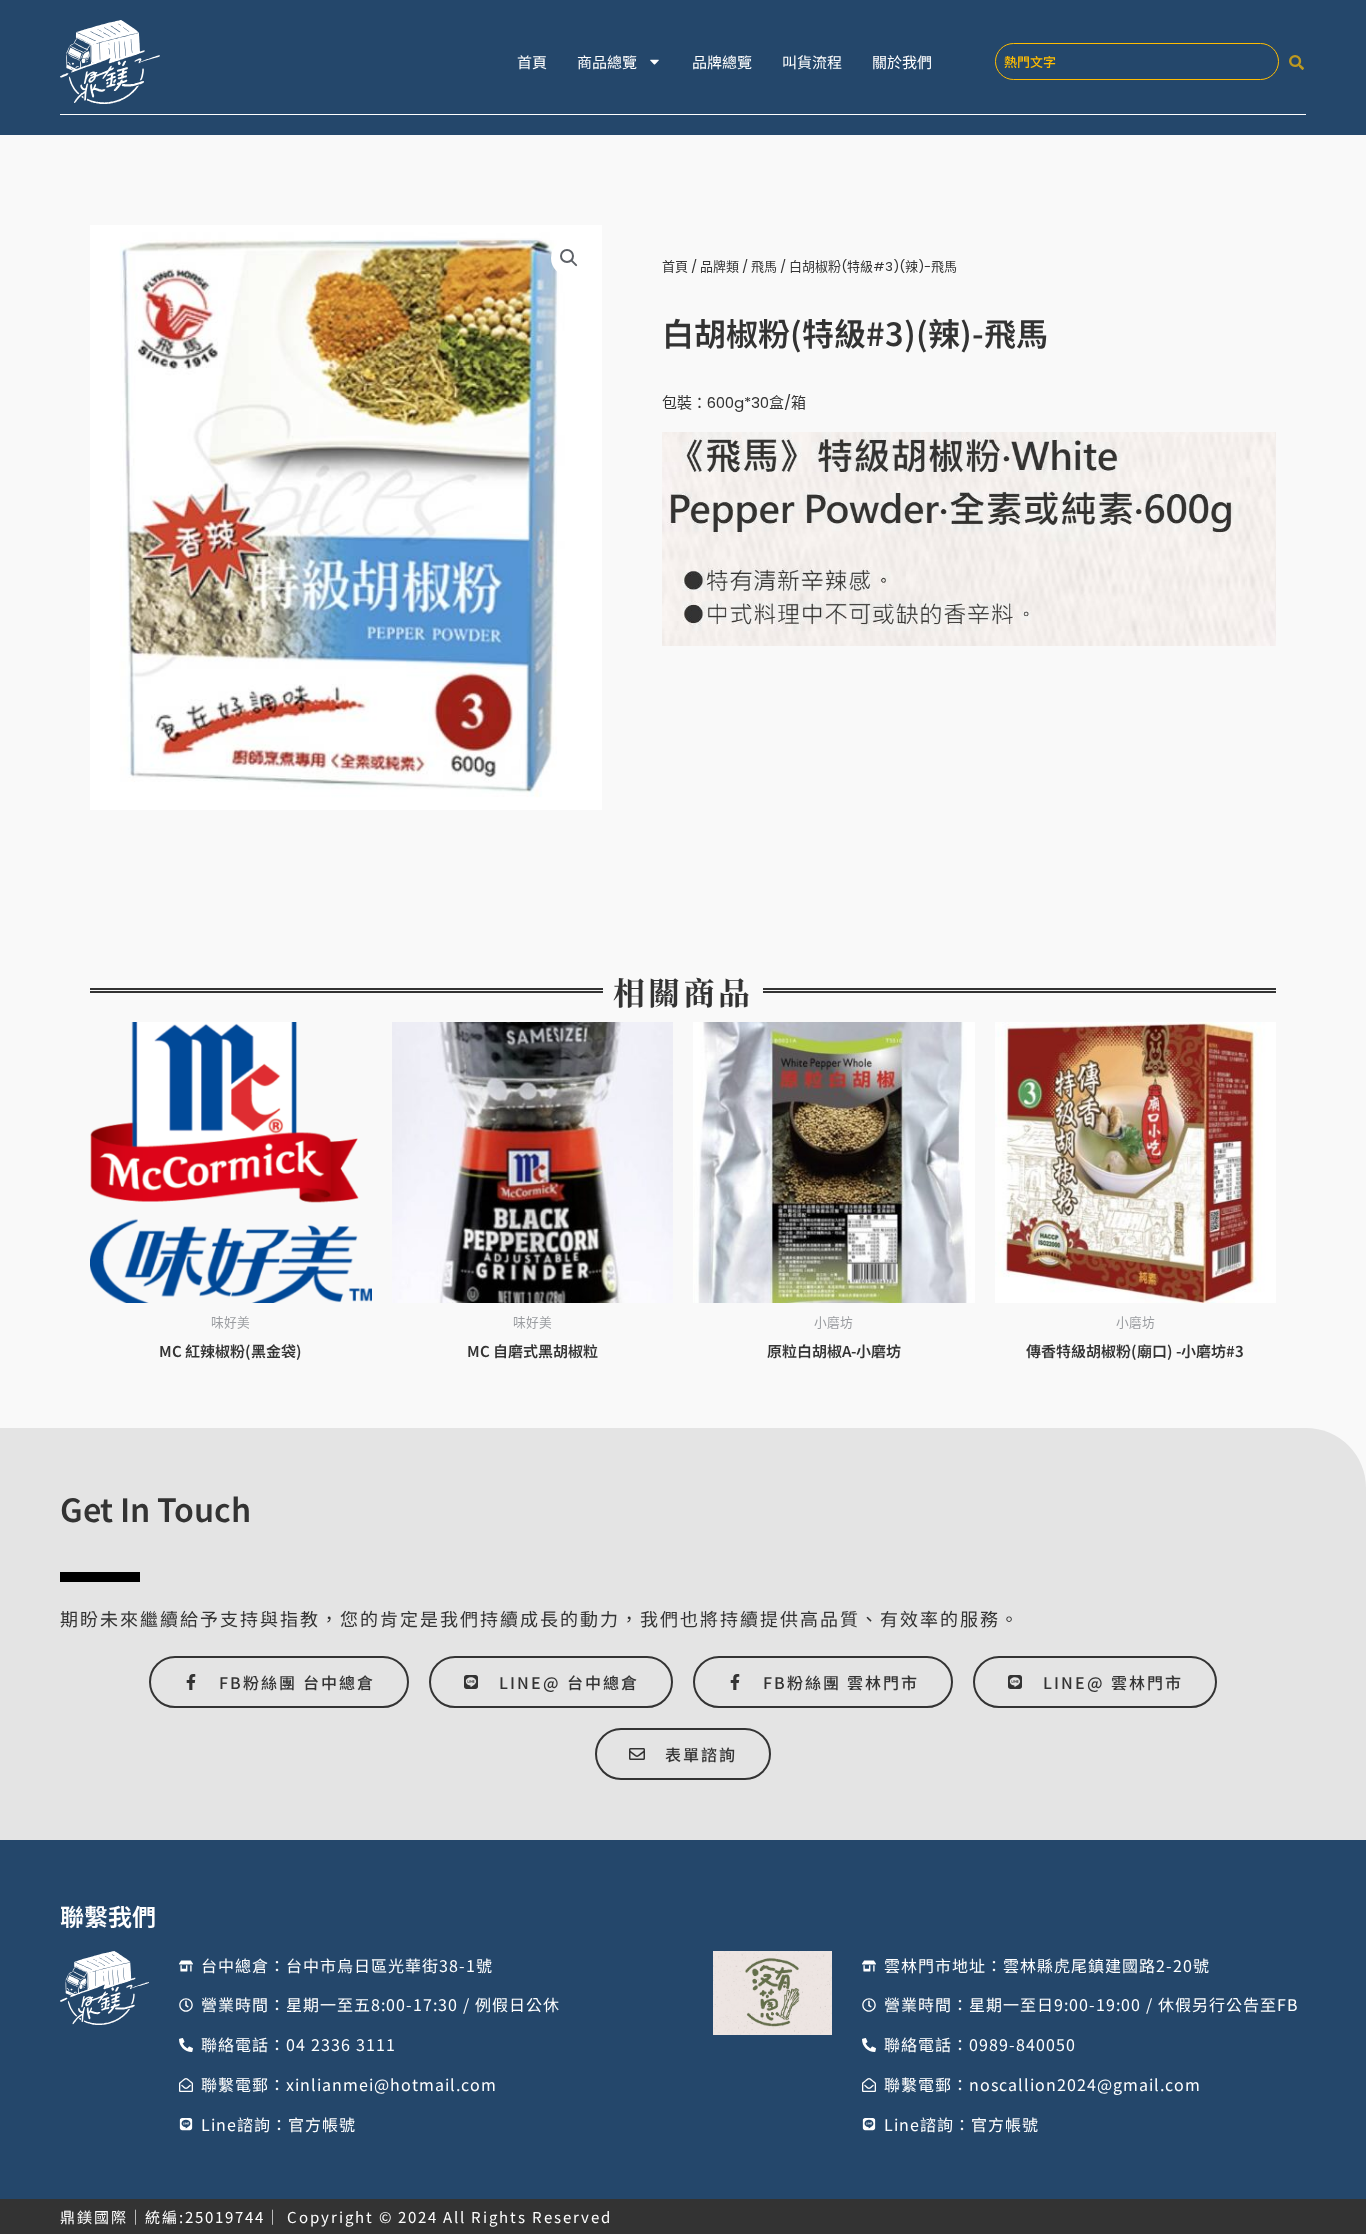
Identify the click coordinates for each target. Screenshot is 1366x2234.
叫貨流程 (812, 61)
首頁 (532, 61)
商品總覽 (607, 61)
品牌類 (719, 266)
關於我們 (902, 61)
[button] (569, 258)
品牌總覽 (722, 61)
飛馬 (764, 266)
